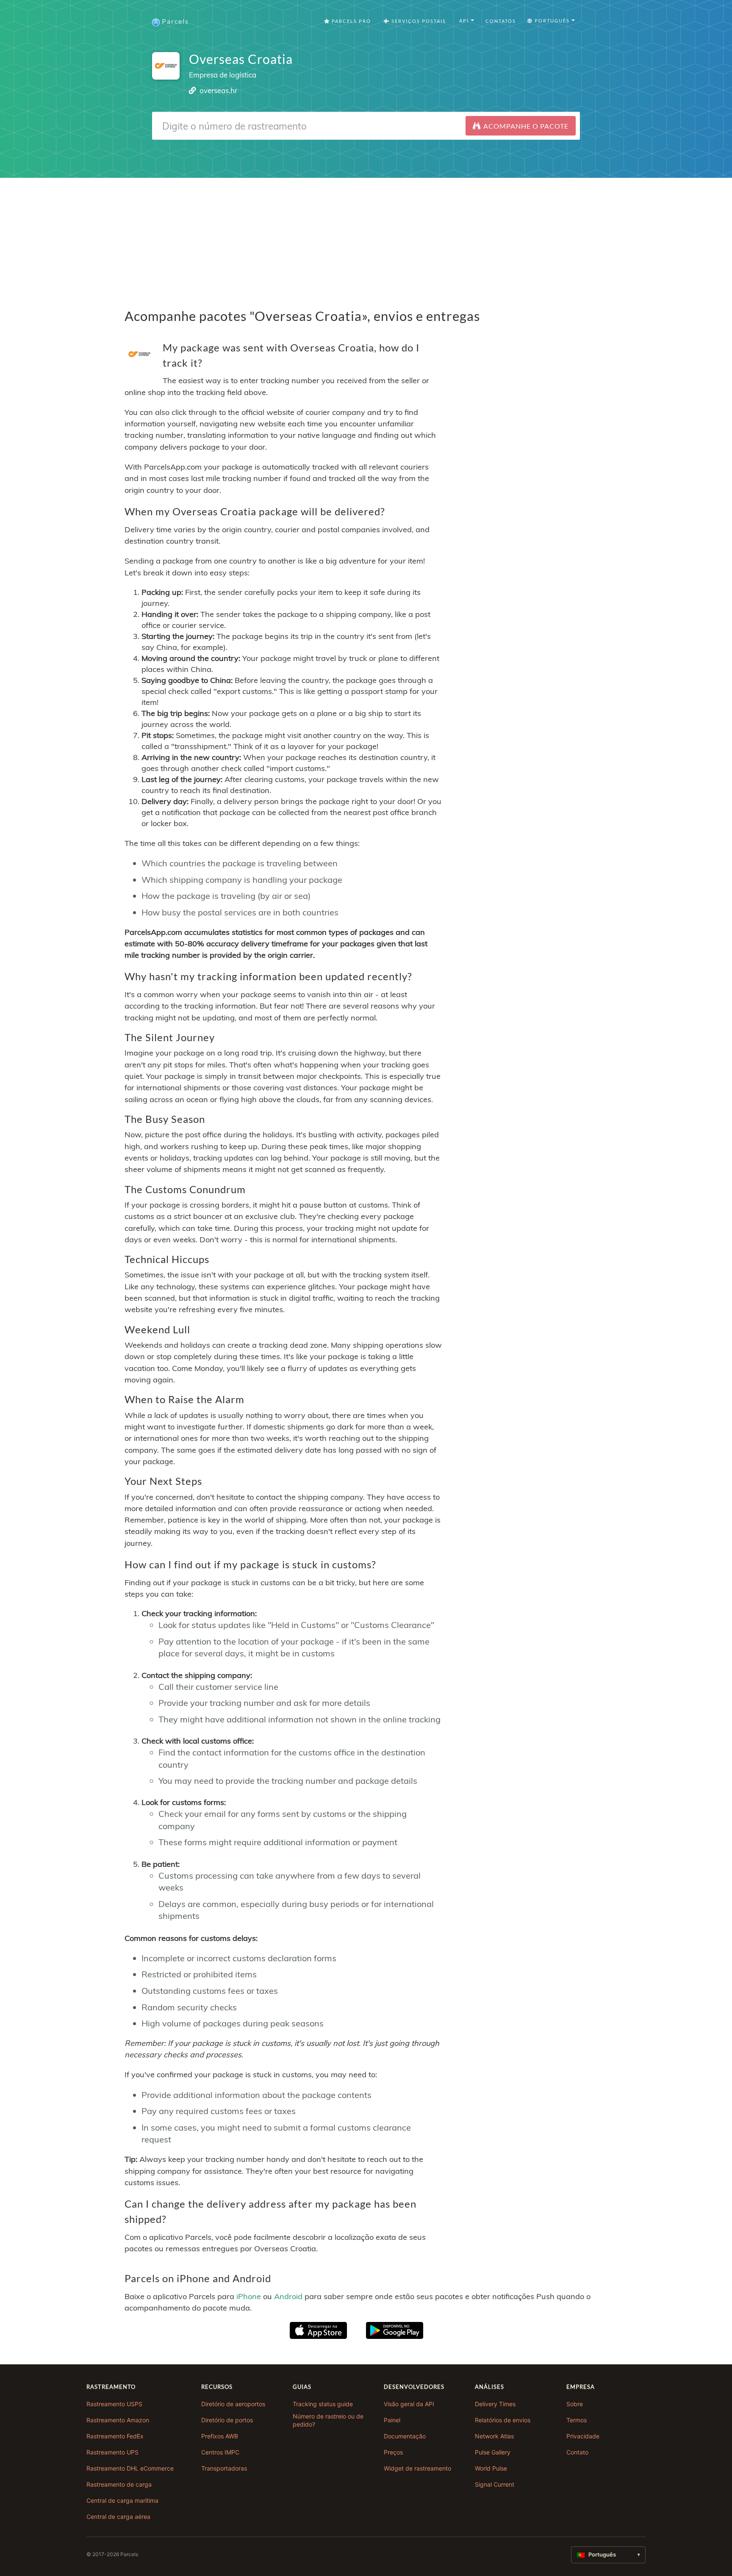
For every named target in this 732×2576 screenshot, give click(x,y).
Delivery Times (495, 2404)
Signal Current (495, 2484)
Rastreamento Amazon (118, 2420)
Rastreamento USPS (114, 2404)
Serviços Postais (418, 21)
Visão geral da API (409, 2404)
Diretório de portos (227, 2420)
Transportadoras (224, 2468)
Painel (392, 2420)
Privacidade (583, 2436)
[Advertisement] (366, 237)
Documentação (405, 2436)
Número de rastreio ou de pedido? (328, 2420)
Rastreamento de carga (119, 2484)
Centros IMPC (220, 2452)
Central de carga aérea (118, 2517)
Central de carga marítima (122, 2500)
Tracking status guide (323, 2404)
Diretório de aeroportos (233, 2404)
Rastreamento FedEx (115, 2436)
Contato (577, 2452)
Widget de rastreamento (417, 2468)
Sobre (575, 2404)
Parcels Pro (351, 21)
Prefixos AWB (220, 2436)
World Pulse (491, 2468)
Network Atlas (494, 2436)
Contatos (501, 21)
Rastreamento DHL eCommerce (130, 2468)
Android (288, 2296)
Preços (393, 2452)
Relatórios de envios (503, 2420)
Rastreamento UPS (112, 2452)
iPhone (249, 2296)
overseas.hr (218, 90)
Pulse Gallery (493, 2452)
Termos (577, 2420)
